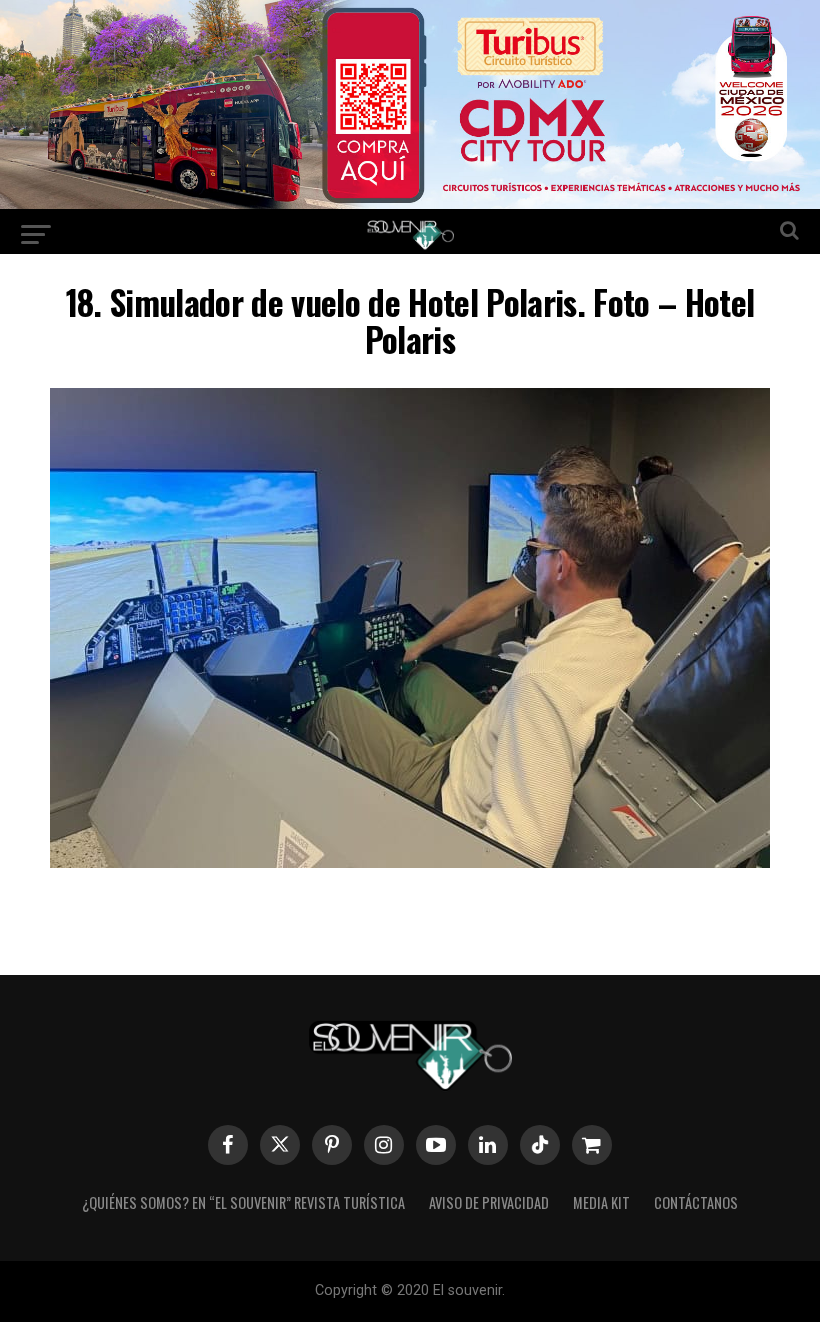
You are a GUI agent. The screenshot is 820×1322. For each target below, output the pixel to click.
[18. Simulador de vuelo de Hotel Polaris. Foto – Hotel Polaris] (410, 861)
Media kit (601, 1202)
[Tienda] (592, 1145)
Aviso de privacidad (489, 1202)
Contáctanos (696, 1202)
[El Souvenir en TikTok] (540, 1145)
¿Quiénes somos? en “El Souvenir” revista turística (243, 1202)
